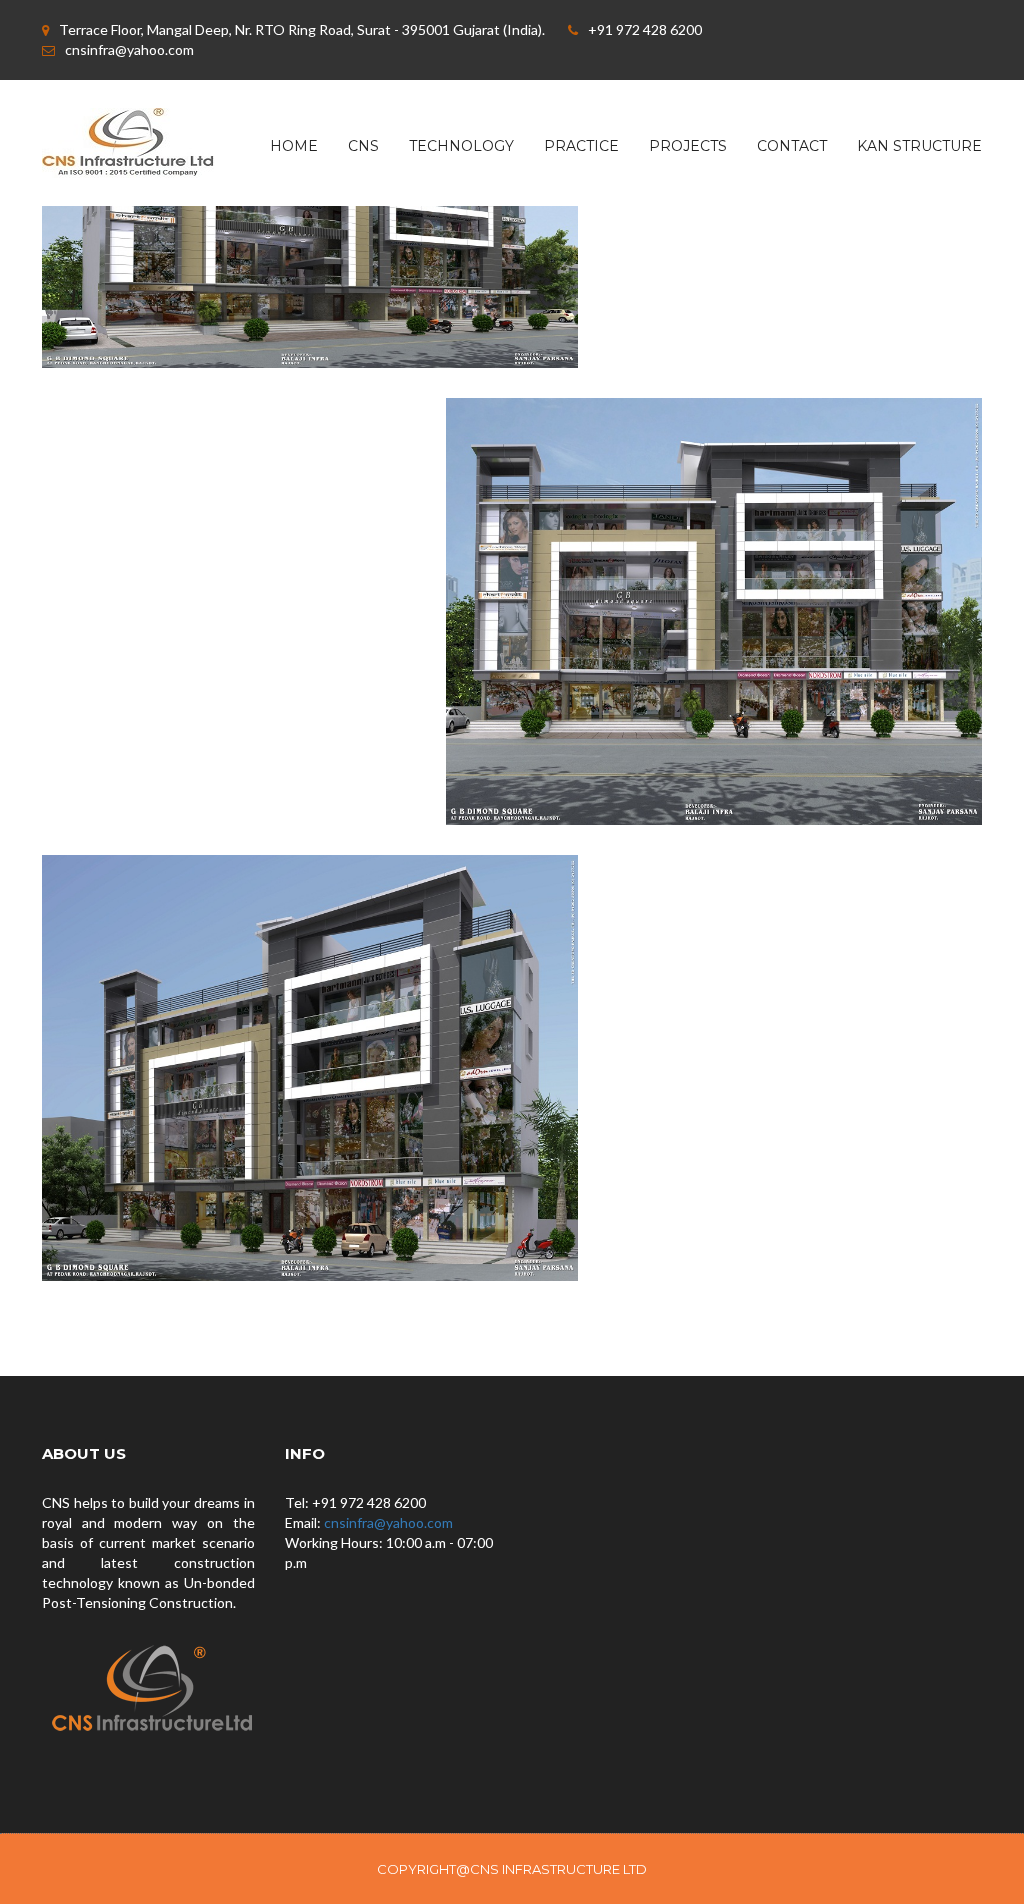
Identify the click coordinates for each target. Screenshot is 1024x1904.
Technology (461, 146)
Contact (792, 146)
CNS (363, 146)
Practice (581, 146)
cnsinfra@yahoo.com (388, 1522)
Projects (688, 146)
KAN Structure (919, 146)
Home (294, 146)
